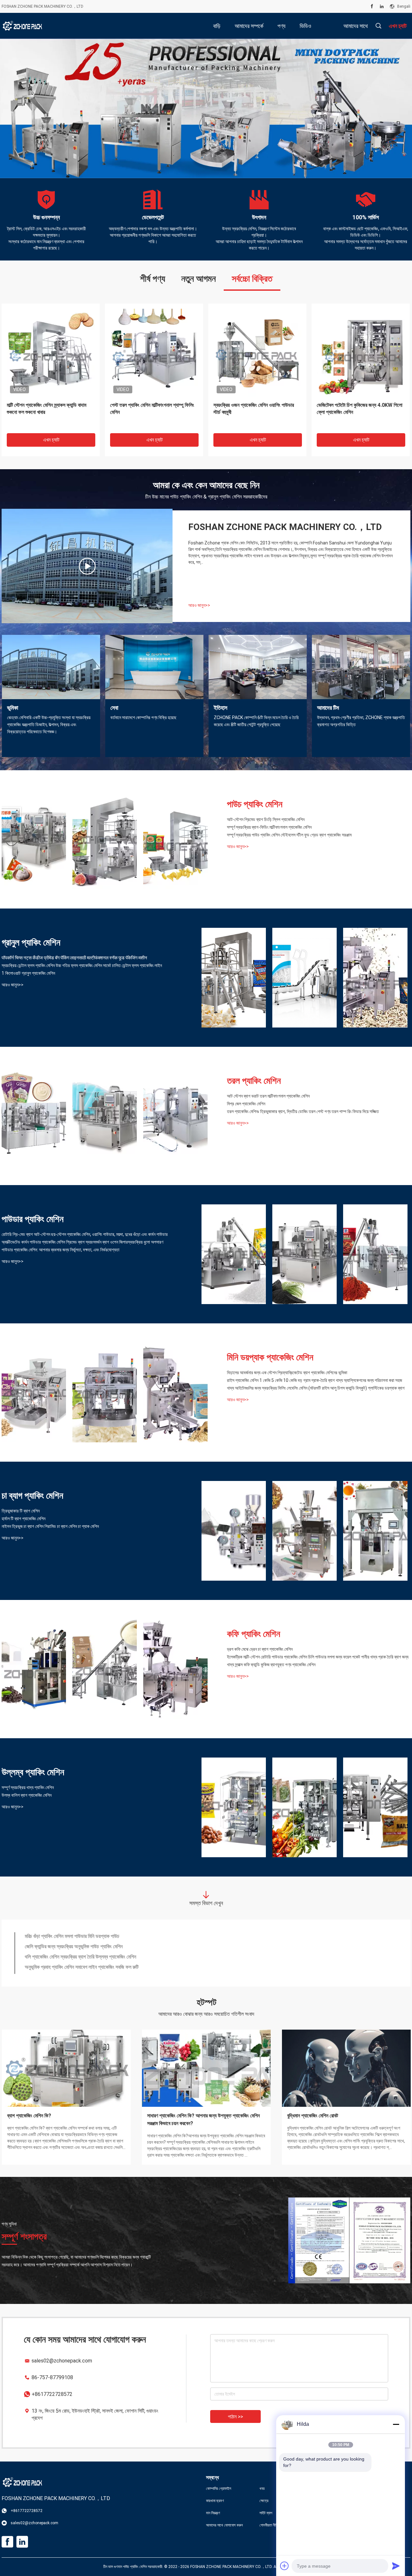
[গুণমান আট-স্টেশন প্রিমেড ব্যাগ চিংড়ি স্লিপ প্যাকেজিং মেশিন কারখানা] (34, 839)
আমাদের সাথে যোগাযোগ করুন (224, 2525)
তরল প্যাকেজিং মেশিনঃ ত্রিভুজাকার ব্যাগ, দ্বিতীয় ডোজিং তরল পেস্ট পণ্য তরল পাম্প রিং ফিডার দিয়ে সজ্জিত (303, 1111)
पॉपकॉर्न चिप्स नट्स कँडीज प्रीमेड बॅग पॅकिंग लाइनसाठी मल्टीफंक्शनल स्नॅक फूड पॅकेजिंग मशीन (74, 958)
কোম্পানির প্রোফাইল (219, 2489)
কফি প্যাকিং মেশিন (253, 1634)
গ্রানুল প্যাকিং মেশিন (31, 942)
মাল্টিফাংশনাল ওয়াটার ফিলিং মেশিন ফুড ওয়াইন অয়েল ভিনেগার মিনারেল (81, 1937)
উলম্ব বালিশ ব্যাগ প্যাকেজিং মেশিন (27, 1795)
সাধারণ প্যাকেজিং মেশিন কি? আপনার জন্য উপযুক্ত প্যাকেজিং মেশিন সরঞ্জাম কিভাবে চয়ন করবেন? (203, 2119)
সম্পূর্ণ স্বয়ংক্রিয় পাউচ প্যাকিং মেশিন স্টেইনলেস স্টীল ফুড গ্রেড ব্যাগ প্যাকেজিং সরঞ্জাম (289, 835)
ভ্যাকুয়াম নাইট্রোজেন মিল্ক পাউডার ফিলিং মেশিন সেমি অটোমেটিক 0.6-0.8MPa (93, 1958)
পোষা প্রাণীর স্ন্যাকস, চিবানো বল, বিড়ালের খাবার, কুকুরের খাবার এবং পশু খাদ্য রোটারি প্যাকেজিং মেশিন (152, 409)
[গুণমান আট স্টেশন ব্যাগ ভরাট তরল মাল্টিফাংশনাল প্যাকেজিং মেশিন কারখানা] (34, 1116)
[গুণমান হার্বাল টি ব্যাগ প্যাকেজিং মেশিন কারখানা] (304, 1531)
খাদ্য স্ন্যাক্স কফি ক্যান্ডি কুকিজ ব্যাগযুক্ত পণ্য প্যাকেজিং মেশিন (271, 1665)
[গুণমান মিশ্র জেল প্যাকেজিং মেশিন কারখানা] (105, 1116)
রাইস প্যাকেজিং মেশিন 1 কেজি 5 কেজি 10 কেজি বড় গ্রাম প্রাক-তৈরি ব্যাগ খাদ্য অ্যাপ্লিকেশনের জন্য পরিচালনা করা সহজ (314, 1380)
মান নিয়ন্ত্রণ (213, 2513)
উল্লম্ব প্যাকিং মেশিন (33, 1772)
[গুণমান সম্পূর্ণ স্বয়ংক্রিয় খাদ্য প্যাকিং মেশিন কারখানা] (234, 1807)
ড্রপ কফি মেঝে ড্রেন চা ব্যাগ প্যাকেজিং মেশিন (260, 1649)
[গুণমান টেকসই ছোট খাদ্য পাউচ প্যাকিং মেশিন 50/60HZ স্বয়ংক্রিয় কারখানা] (361, 352)
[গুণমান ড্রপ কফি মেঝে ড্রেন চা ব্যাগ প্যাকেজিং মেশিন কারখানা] (34, 1669)
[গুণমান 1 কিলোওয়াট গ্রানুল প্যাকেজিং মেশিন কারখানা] (375, 978)
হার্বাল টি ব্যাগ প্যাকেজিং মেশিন (23, 1519)
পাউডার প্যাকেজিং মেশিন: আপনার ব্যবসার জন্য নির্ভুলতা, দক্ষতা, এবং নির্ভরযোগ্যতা (61, 1250)
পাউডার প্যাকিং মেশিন (33, 1219)
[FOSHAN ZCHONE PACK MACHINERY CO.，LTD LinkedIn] (382, 6)
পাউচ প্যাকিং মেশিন (255, 804)
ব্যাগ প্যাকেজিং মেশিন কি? (29, 2116)
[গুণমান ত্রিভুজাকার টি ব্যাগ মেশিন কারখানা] (234, 1531)
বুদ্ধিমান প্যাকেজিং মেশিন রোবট (313, 2116)
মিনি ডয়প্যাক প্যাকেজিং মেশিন (270, 1357)
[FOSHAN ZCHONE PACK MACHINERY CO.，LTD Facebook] (372, 6)
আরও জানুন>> (199, 605)
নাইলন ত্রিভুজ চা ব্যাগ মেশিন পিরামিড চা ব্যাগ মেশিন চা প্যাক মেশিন (50, 1526)
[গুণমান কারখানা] (375, 1807)
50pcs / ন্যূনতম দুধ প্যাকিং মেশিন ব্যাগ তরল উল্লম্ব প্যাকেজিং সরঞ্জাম (46, 409)
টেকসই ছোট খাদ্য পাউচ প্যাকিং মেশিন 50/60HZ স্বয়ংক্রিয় (359, 409)
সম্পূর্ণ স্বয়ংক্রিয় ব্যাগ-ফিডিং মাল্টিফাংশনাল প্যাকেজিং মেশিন (269, 827)
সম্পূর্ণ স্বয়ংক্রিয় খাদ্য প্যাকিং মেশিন (28, 1787)
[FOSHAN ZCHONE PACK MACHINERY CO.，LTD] (23, 26)
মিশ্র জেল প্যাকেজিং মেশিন (246, 1104)
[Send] (396, 2566)
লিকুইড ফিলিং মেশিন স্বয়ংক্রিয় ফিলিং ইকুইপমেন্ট (65, 1968)
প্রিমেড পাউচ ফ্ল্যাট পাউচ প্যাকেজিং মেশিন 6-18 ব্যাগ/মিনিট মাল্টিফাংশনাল (86, 1948)
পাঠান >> (235, 2417)
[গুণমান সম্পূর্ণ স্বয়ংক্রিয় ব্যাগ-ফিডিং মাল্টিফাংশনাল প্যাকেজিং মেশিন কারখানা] (105, 839)
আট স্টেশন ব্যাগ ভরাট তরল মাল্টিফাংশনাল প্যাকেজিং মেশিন (268, 1096)
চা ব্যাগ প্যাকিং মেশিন (32, 1496)
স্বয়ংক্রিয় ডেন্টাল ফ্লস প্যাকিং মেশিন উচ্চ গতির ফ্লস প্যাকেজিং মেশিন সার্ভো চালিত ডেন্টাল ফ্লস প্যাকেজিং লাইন (82, 965)
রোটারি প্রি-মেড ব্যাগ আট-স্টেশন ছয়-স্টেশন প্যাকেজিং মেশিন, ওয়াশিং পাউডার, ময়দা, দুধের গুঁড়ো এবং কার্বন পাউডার (85, 1234)
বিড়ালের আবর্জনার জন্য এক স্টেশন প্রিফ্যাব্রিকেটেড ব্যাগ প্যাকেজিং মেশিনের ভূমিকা (287, 1373)
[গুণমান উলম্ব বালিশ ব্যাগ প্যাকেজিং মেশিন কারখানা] (304, 1807)
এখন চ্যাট (51, 440)
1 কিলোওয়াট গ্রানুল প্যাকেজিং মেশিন (28, 973)
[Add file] (285, 2566)
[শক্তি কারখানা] (87, 566)
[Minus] (396, 2424)
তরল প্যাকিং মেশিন (254, 1081)
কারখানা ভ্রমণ (215, 2501)
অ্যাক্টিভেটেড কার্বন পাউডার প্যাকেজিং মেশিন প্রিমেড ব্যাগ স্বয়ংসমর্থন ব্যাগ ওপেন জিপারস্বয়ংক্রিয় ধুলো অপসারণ (82, 1242)
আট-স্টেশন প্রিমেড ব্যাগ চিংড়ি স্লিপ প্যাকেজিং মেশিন (266, 819)
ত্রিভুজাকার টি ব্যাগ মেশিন (21, 1511)
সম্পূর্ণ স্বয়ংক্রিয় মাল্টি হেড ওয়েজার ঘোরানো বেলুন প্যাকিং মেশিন (253, 409)
